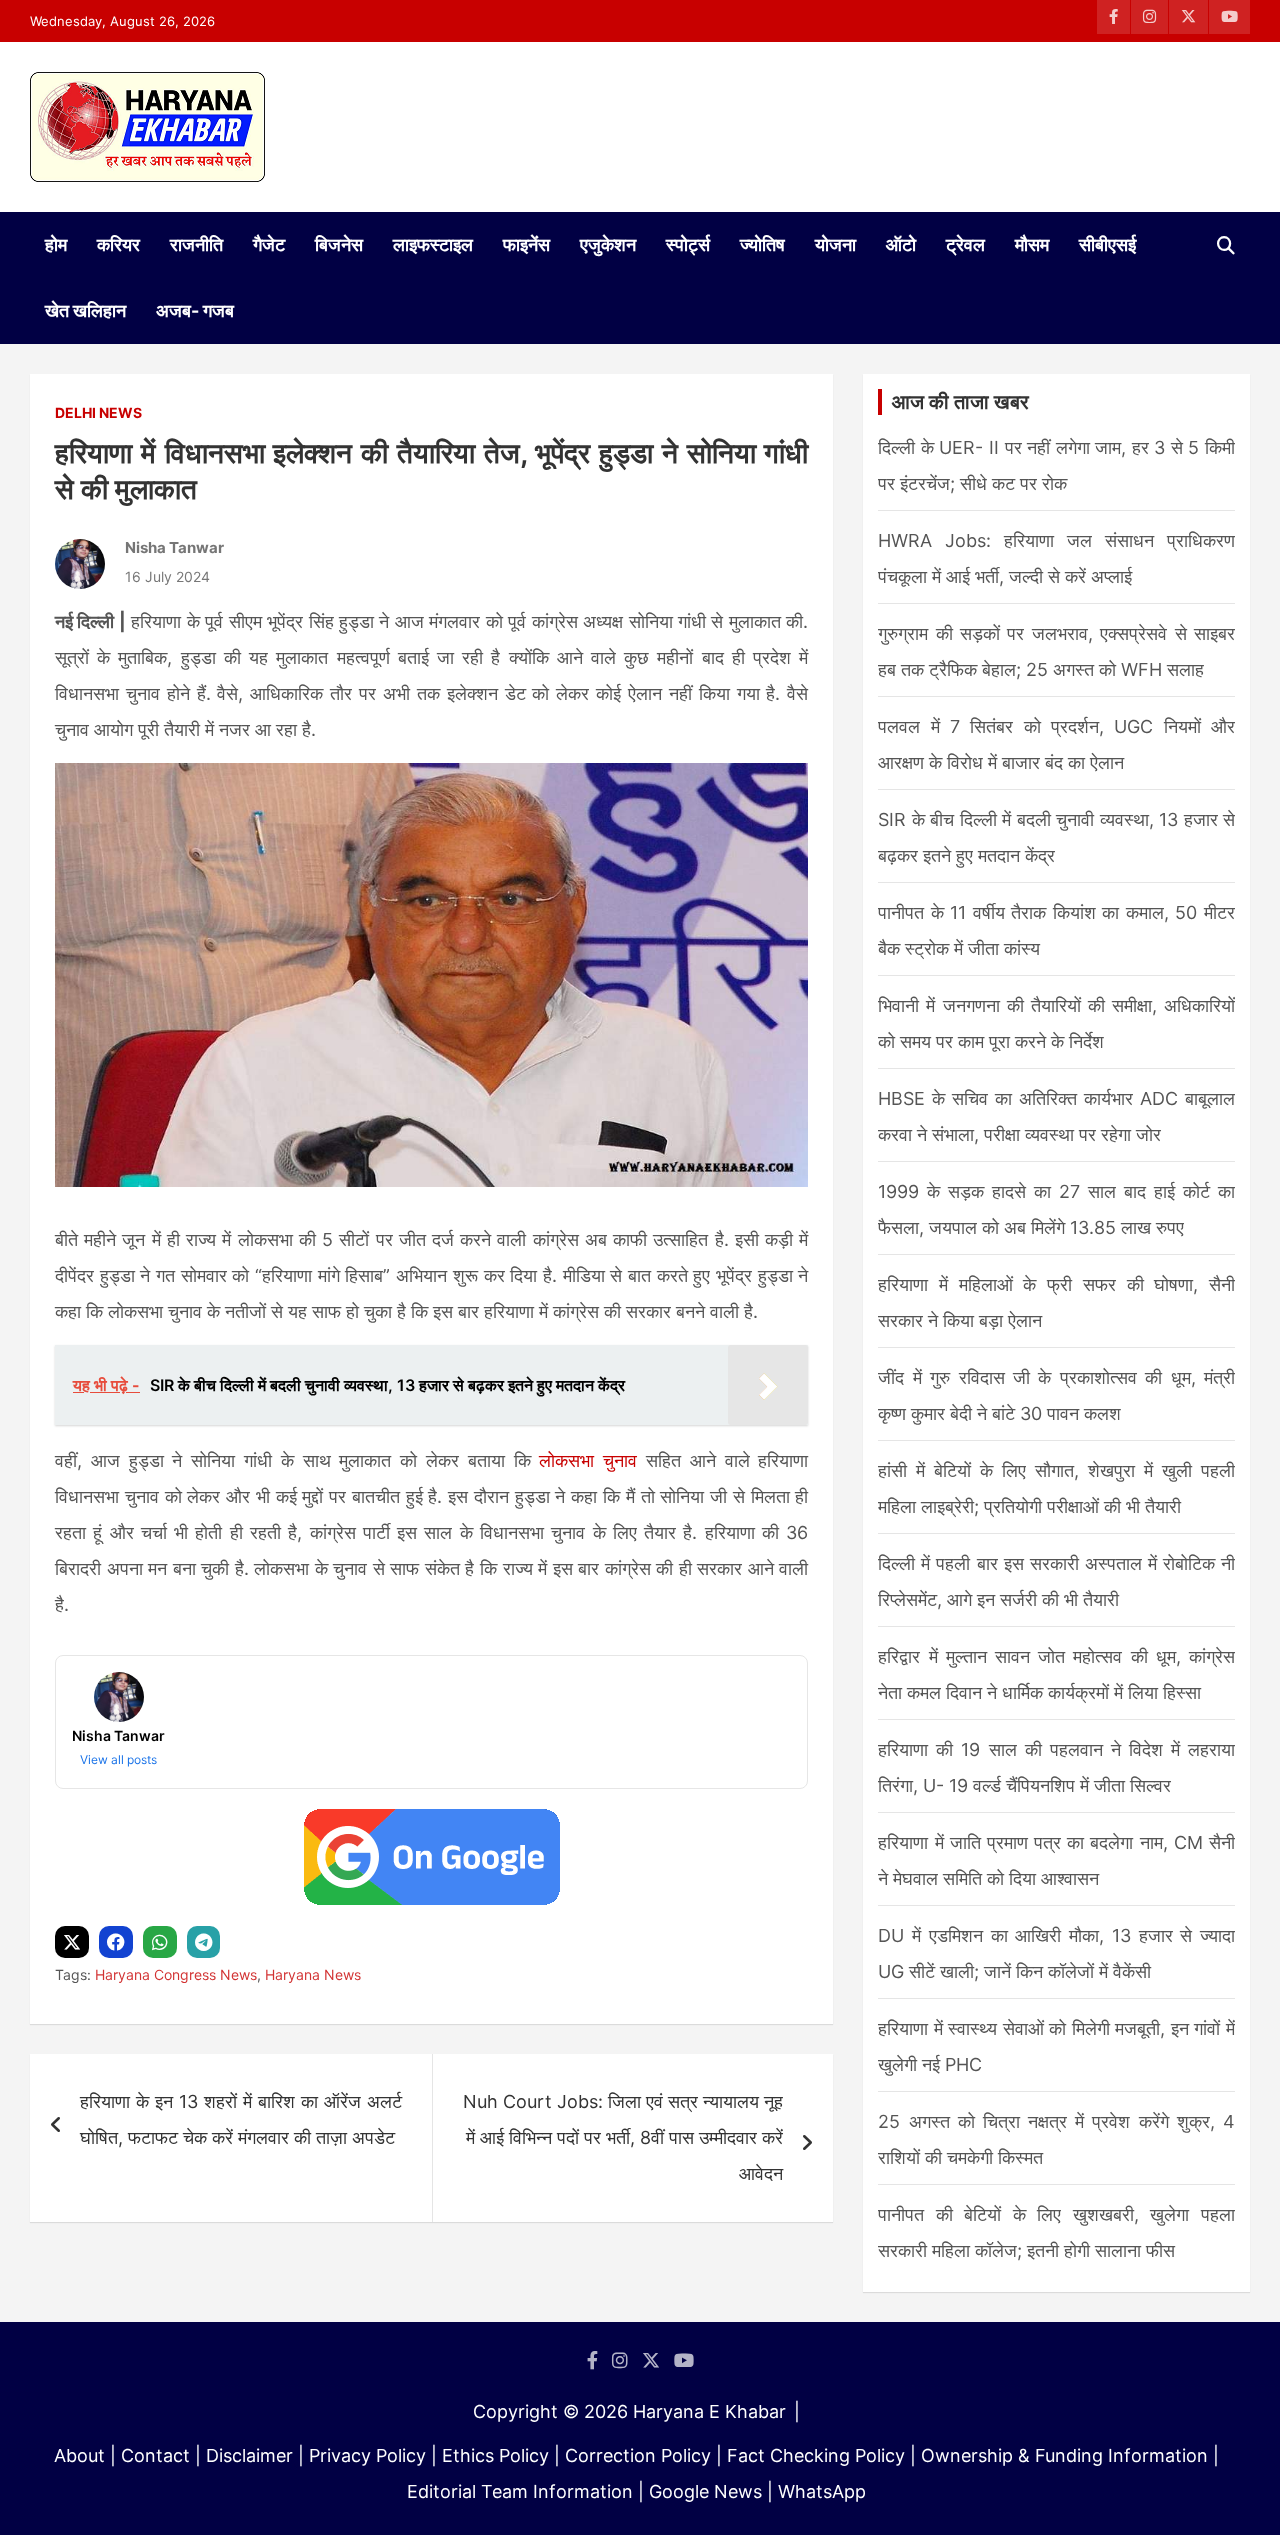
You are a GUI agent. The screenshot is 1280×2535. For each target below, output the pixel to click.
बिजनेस (339, 244)
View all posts (118, 1759)
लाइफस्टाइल (433, 244)
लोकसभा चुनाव (588, 1460)
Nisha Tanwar (174, 547)
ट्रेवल (965, 244)
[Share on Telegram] (206, 1942)
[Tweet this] (74, 1942)
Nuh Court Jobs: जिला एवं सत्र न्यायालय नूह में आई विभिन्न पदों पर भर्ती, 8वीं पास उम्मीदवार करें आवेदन (623, 2137)
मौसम (1032, 244)
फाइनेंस (526, 244)
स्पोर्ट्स (688, 244)
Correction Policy (638, 2455)
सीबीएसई (1107, 244)
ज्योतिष (762, 244)
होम (56, 244)
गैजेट (269, 244)
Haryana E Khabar (709, 2411)
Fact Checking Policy (816, 2455)
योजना (835, 244)
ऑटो (901, 244)
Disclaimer (249, 2455)
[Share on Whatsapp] (162, 1942)
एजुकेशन (608, 244)
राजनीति (196, 244)
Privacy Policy (367, 2455)
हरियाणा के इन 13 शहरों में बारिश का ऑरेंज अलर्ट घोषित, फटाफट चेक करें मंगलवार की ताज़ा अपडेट (241, 2119)
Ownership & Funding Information (1064, 2455)
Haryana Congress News (176, 1974)
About (79, 2455)
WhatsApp (822, 2491)
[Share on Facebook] (118, 1942)
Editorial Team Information (520, 2491)
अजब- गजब (195, 310)
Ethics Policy (495, 2455)
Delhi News (98, 412)
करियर (118, 244)
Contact (155, 2455)
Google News (705, 2491)
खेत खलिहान (85, 310)
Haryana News (313, 1974)
